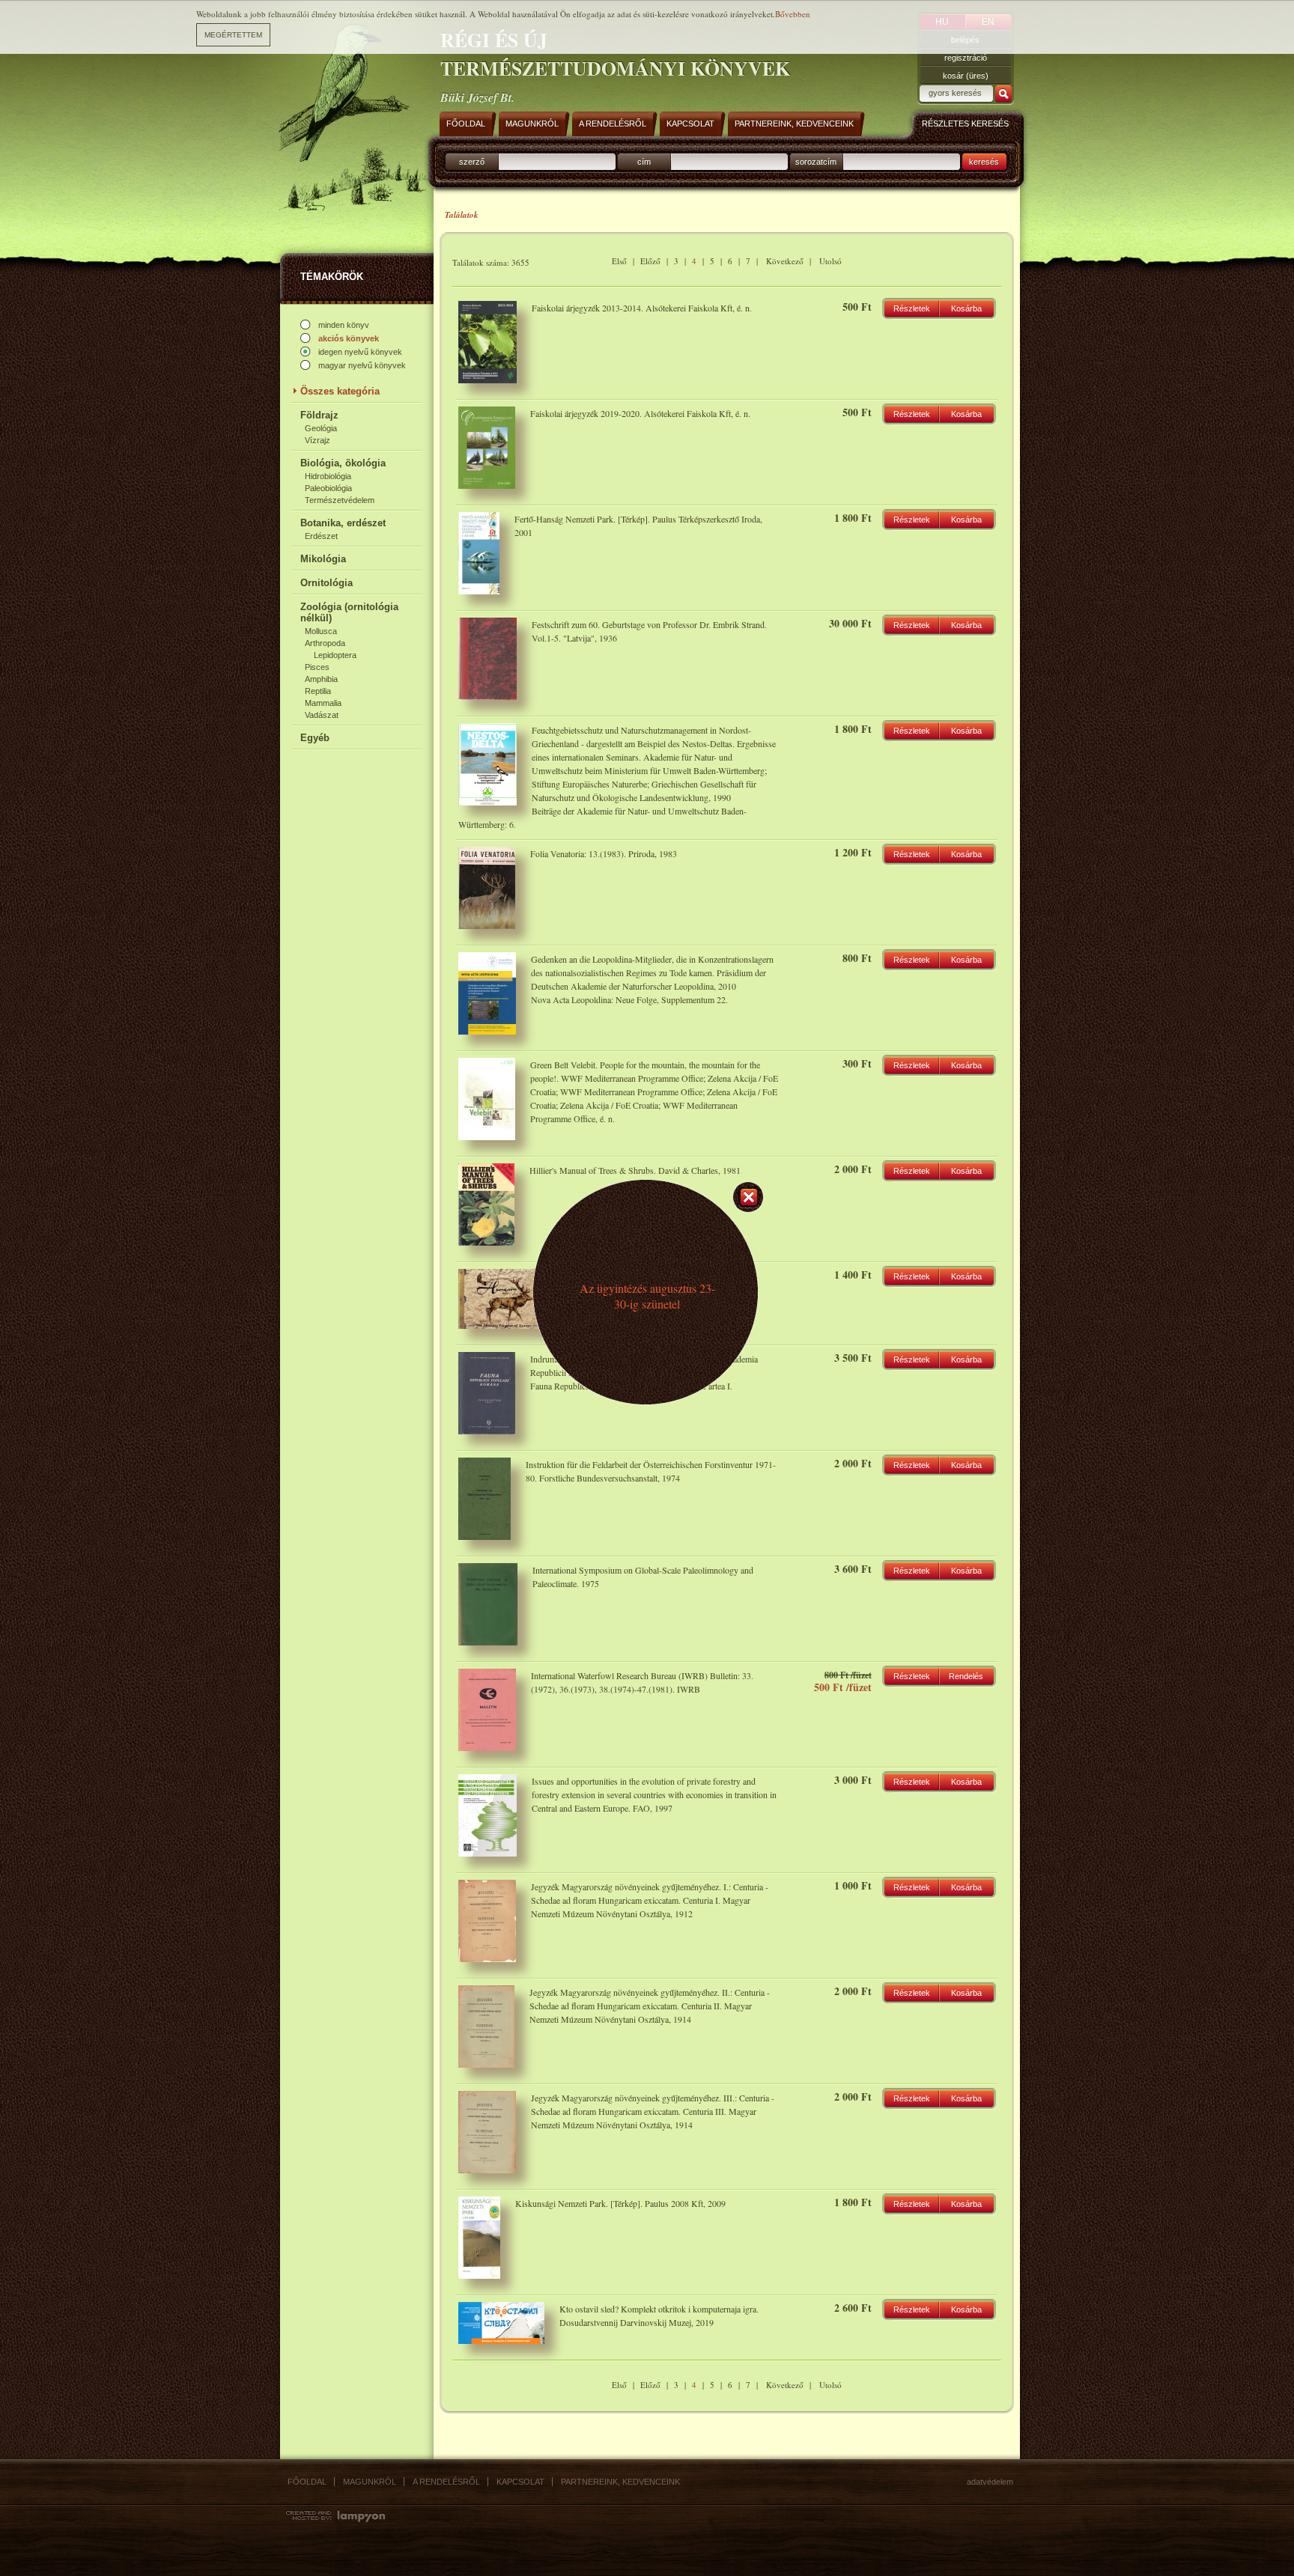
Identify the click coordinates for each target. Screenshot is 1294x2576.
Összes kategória (340, 391)
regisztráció (966, 58)
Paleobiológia (328, 488)
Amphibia (321, 679)
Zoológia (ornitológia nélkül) (349, 612)
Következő (785, 261)
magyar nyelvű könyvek (362, 365)
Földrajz (319, 415)
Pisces (317, 667)
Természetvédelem (340, 500)
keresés (984, 162)
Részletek (912, 308)
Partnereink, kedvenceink (620, 2482)
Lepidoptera (335, 655)
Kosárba (966, 308)
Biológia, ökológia (343, 463)
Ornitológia (326, 583)
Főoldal (307, 2482)
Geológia (321, 428)
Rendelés (966, 1676)
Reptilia (318, 691)
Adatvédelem (990, 2482)
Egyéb (315, 738)
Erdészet (321, 536)
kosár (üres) (966, 76)
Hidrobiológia (328, 476)
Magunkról (370, 2482)
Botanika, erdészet (343, 523)
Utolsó (830, 261)
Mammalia (323, 703)
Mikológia (323, 559)
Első (619, 261)
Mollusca (321, 631)
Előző (650, 261)
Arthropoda (325, 643)
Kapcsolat (520, 2482)
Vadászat (322, 715)
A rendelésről (446, 2482)
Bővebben (793, 14)
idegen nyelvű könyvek (360, 352)
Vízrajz (318, 440)
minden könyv (344, 325)
